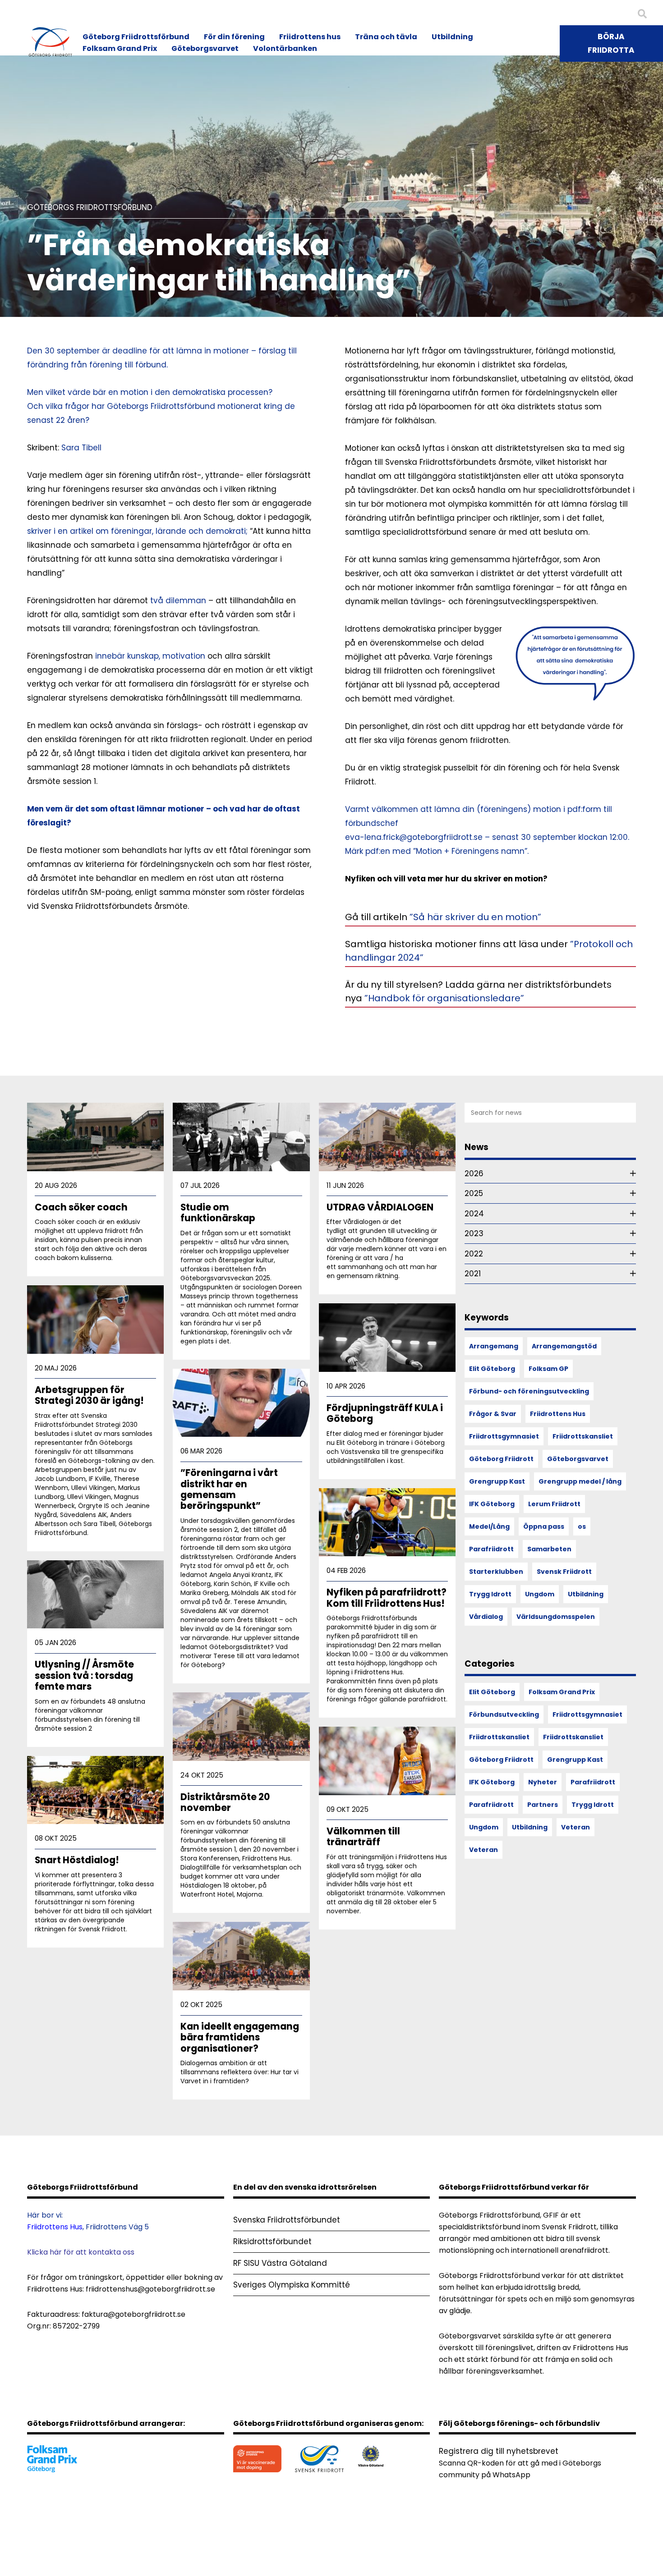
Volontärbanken (285, 48)
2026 (474, 1173)
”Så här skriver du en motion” (474, 917)
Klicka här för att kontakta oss (81, 2252)
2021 (473, 1274)
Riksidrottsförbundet (272, 2241)
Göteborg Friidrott (501, 1459)
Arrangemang (494, 1346)
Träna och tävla (386, 37)
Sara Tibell (81, 448)
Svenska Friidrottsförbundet (287, 2220)
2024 (474, 1214)
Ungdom (540, 1594)
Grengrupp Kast (497, 1481)
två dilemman (178, 600)
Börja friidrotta (611, 43)
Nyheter (543, 1782)
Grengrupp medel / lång (580, 1481)
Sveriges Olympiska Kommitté (292, 2285)
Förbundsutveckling (504, 1714)
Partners (543, 1805)
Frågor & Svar (493, 1414)
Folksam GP (548, 1369)
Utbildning (452, 37)
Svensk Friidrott (564, 1572)
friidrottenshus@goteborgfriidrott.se (150, 2289)
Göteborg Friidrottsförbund (136, 37)
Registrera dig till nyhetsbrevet (499, 2451)
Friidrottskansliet (583, 1436)
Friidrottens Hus (558, 1414)
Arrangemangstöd (564, 1346)
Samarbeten (549, 1549)
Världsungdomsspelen (556, 1617)
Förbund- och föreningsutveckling (529, 1391)
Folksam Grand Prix (120, 48)
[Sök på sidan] (642, 14)
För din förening (234, 37)
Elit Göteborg (492, 1369)
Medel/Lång (489, 1526)
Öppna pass (544, 1526)
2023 (474, 1233)
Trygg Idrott (490, 1594)
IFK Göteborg (492, 1504)
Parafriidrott (491, 1549)
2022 (474, 1254)
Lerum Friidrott (554, 1504)
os (582, 1526)
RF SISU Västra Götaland (280, 2263)
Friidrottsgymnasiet (504, 1436)
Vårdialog (486, 1617)
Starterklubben (496, 1572)
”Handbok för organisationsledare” (444, 998)
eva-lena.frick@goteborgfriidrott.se (414, 837)
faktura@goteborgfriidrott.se (134, 2314)
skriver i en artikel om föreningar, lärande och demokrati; (137, 531)
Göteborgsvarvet (205, 48)
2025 (474, 1193)
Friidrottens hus (310, 37)
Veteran (576, 1827)
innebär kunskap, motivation (150, 656)
